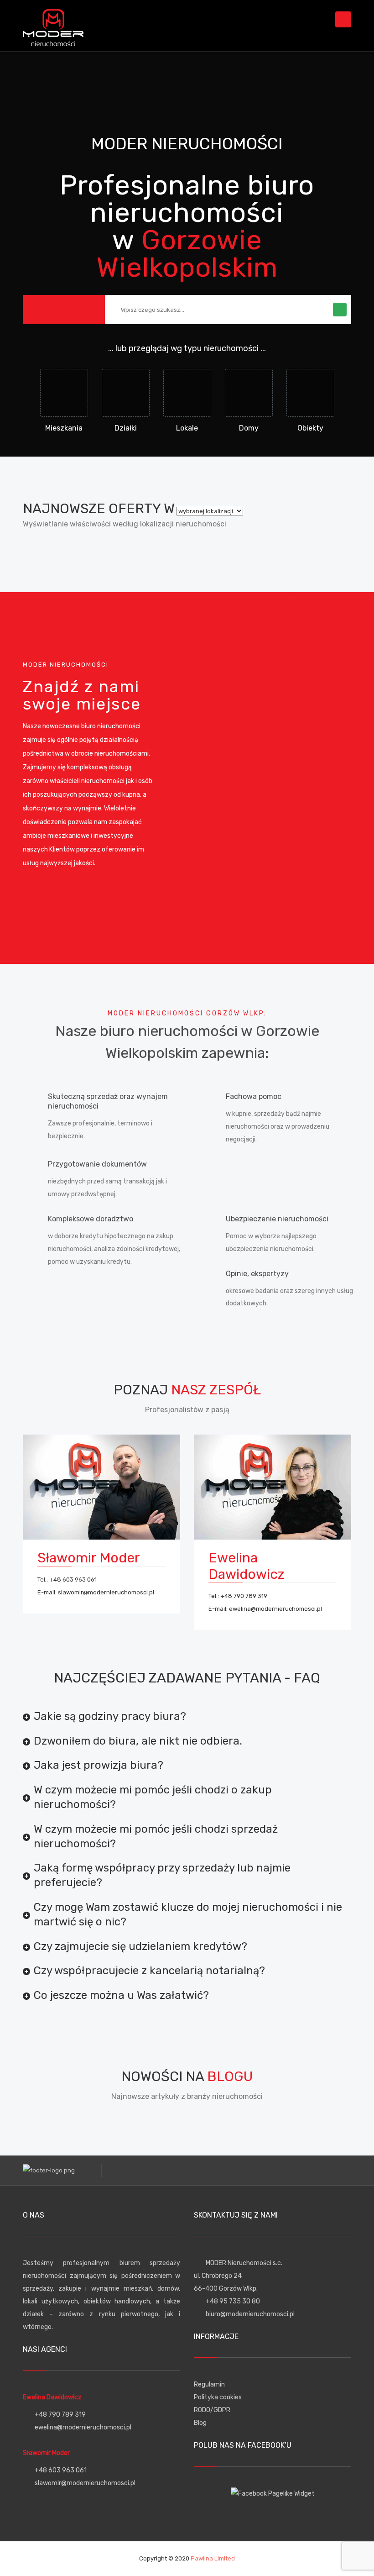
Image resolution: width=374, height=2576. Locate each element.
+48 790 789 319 (244, 1596)
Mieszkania (64, 428)
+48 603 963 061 (73, 1580)
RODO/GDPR (212, 2410)
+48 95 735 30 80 (233, 2301)
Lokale (187, 428)
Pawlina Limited (213, 2558)
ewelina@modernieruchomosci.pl (275, 1609)
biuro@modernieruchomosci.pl (250, 2314)
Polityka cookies (218, 2397)
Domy (249, 428)
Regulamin (209, 2384)
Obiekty (310, 428)
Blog (200, 2423)
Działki (126, 428)
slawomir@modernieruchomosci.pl (106, 1592)
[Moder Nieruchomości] (53, 25)
